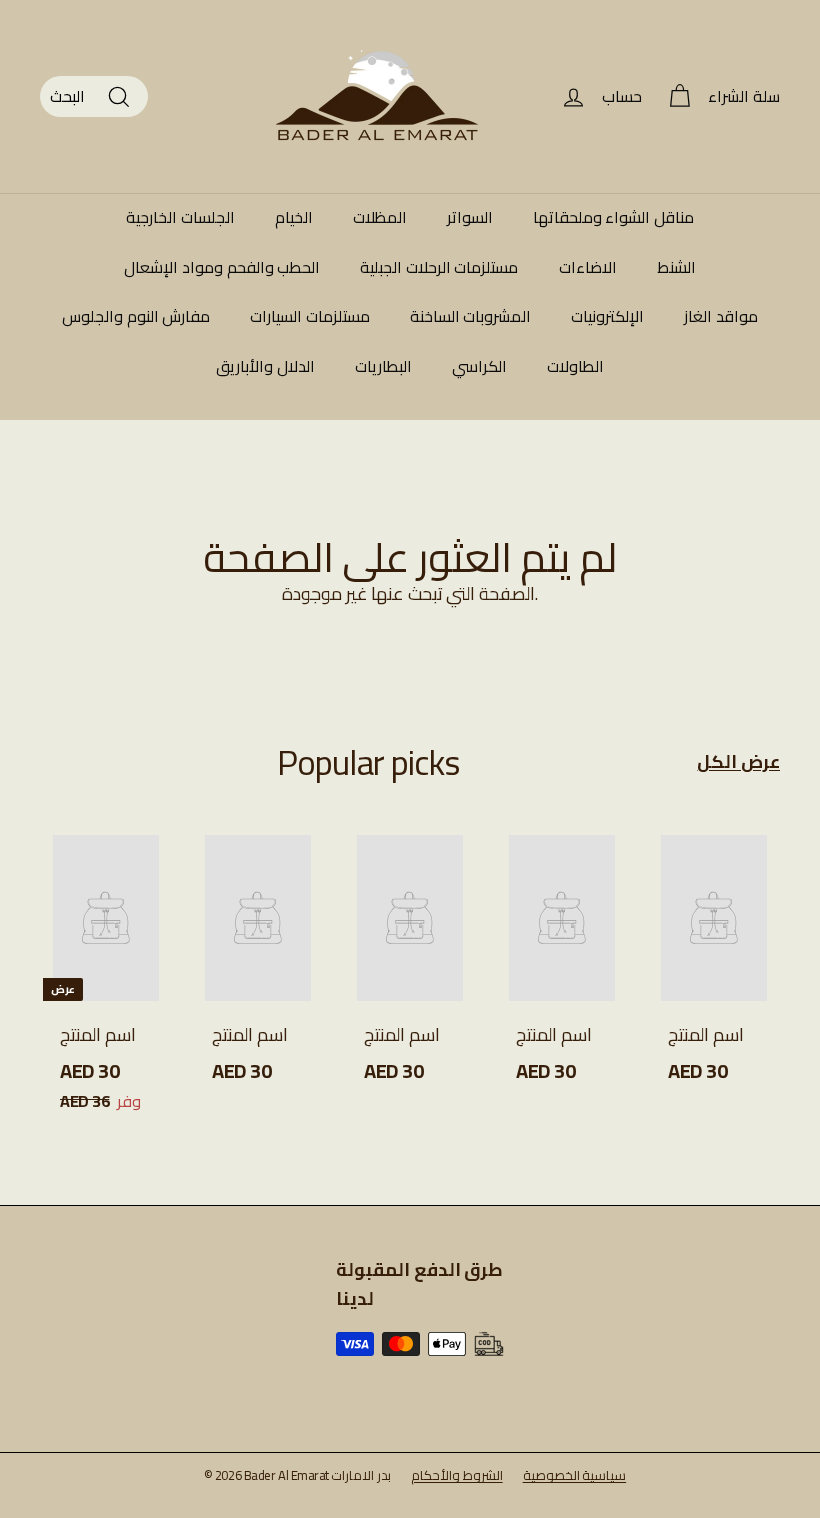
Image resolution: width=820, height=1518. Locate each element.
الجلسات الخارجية (180, 217)
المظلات (380, 217)
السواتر (470, 217)
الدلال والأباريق (265, 366)
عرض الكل (738, 762)
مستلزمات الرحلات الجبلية (439, 267)
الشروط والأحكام (457, 1475)
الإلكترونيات (607, 316)
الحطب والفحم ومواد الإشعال (222, 267)
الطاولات (575, 366)
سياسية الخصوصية (575, 1475)
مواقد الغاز (721, 316)
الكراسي (479, 366)
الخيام (294, 217)
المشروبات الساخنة (471, 316)
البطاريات (383, 366)
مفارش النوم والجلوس (136, 316)
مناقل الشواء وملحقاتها (613, 217)
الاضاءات (588, 267)
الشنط (676, 267)
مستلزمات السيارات (310, 316)
